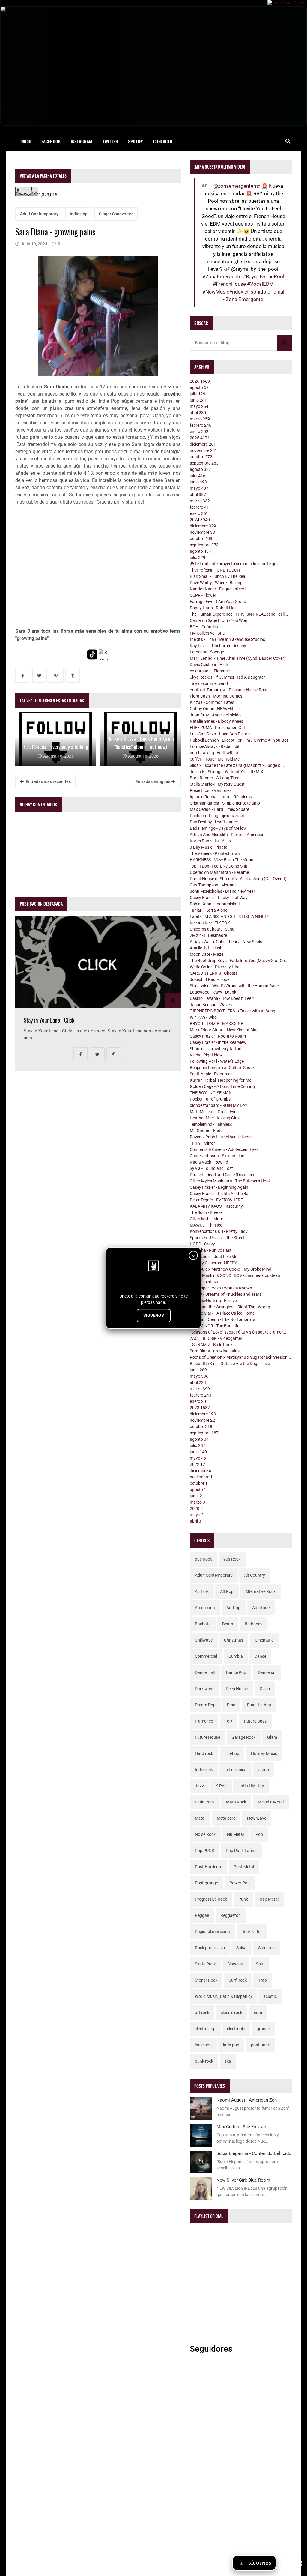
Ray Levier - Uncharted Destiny (218, 646)
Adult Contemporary (39, 214)
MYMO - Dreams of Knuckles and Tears (226, 1294)
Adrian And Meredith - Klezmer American (227, 835)
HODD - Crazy (202, 1244)
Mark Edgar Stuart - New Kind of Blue (224, 1030)
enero (199, 432)
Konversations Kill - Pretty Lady (219, 1231)
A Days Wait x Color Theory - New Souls (226, 942)
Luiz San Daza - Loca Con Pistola (220, 734)
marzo (200, 419)
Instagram (82, 141)
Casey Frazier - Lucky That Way (219, 898)
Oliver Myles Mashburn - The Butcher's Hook (230, 1181)
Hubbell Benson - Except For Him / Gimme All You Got (239, 740)
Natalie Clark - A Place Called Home (222, 1313)
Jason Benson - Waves (211, 1005)
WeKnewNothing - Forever (214, 1301)
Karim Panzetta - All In (210, 841)
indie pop (79, 214)
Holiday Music (264, 1753)
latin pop (231, 2045)
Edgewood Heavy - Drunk (213, 992)
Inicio (26, 141)
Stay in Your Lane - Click (49, 1020)
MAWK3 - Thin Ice (206, 1225)
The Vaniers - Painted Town (215, 853)
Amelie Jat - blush (206, 948)
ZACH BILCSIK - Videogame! (216, 1338)
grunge (263, 2029)
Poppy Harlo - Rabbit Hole (214, 608)
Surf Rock (238, 1980)
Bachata (203, 1624)
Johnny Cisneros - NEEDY (213, 1263)
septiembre (204, 463)
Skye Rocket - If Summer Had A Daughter (227, 677)
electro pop (205, 2029)
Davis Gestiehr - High (209, 665)
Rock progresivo (210, 1948)
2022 (197, 1464)
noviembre (204, 450)
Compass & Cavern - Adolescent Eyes (224, 1149)
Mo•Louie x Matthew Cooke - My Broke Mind (231, 1269)
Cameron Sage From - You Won (219, 620)
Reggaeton (231, 1915)
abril (198, 413)
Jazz (199, 1786)
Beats (228, 1624)
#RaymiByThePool (264, 276)
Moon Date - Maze (207, 954)
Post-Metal (244, 1867)
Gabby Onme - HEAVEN (211, 709)
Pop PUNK (205, 1851)
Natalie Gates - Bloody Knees (216, 721)
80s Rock (203, 1559)
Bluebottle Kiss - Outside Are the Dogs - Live (230, 1364)
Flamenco (204, 1721)
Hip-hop (232, 1753)
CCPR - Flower (203, 595)
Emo (231, 1705)
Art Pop (233, 1608)
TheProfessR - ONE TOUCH (215, 570)
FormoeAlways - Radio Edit (215, 746)
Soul (260, 1964)
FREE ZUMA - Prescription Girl (217, 728)
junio (198, 400)
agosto (199, 387)
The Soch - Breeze (206, 1212)
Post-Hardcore (209, 1867)
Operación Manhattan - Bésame (219, 872)
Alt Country (255, 1575)
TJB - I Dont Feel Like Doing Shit (219, 866)
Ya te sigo (290, 2563)
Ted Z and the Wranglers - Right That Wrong (230, 1307)
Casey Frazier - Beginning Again (219, 1187)
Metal (200, 1818)
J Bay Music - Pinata (209, 847)
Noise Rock (205, 1834)
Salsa (241, 1948)
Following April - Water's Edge (217, 1061)
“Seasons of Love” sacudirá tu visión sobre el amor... (238, 1332)
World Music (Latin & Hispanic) (223, 1996)
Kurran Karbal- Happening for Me (221, 1080)
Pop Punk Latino (241, 1851)
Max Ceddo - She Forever (241, 2127)
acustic (270, 1996)
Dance (260, 1656)
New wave (257, 1818)
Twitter (110, 141)
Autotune (261, 1608)
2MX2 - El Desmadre (208, 935)
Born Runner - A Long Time (215, 778)
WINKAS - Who (203, 1017)
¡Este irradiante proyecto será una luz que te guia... (237, 564)
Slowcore (236, 1964)
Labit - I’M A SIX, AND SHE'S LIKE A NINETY (230, 916)
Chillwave (204, 1640)
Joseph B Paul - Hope (210, 979)
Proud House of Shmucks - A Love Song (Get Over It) (238, 879)
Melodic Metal (271, 1802)
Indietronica (235, 1770)
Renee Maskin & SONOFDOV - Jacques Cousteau (235, 1275)
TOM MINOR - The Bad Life (215, 1326)
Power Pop (240, 1883)
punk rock (204, 2061)
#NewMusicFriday (223, 292)
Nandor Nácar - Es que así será (218, 589)
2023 (200, 1408)
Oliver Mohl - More (206, 1219)
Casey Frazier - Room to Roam (218, 1036)
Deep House (237, 1689)
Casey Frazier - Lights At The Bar (220, 1194)
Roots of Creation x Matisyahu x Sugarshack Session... (240, 1357)
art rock (202, 2013)
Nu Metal (235, 1834)
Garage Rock (243, 1737)
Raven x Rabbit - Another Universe (221, 1137)
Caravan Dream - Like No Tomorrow (223, 1319)
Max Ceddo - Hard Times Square (219, 809)
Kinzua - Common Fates (212, 702)
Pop (259, 1834)
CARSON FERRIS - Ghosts (214, 973)
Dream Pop (205, 1705)
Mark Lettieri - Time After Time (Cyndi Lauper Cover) (238, 658)
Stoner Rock (206, 1980)
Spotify (136, 141)
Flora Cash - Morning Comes (216, 696)
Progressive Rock (211, 1899)
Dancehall (267, 1672)
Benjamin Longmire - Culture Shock (222, 1068)
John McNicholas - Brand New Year (222, 891)
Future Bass (255, 1721)
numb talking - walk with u (214, 753)
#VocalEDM (260, 284)
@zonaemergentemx (237, 186)
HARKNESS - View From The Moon (222, 860)
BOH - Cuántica (204, 627)
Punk (243, 1899)
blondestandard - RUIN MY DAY (219, 1105)
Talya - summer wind (209, 683)
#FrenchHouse (229, 284)
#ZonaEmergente (222, 276)
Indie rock (204, 1770)
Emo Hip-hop (259, 1705)
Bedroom (253, 1624)
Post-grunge (206, 1883)
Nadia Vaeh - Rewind (209, 1162)
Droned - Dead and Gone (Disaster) (222, 1175)
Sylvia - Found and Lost (211, 1168)
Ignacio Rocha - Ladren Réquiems (221, 797)
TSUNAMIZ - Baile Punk (211, 1345)
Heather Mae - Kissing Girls (215, 1118)
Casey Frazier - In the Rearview (218, 1042)
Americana (205, 1608)
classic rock (231, 2013)
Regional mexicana (212, 1932)
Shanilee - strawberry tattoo (216, 1049)
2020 (196, 1508)
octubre (201, 457)
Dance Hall (205, 1672)
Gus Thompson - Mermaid (214, 885)
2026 (200, 381)
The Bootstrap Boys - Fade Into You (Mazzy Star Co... (239, 961)
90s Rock (232, 1559)
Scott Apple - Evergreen (211, 1074)
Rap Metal (269, 1899)
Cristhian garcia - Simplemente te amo (225, 803)
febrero (201, 425)
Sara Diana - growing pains (215, 1351)
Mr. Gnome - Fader (207, 1131)
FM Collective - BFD (207, 633)
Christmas (234, 1640)
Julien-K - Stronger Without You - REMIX (227, 772)
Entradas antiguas (153, 781)
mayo (199, 406)
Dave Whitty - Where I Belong (216, 583)
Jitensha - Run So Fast (211, 1250)
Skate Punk (205, 1964)
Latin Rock (205, 1802)
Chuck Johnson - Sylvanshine (217, 1156)
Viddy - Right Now (206, 1055)
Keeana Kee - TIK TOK (210, 923)
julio (198, 394)
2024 (200, 520)
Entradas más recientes (48, 781)
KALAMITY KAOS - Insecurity (216, 1206)
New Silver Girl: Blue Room (243, 2180)
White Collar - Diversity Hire (215, 967)
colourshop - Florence (210, 671)
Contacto (163, 141)
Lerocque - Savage (207, 652)
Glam (272, 1737)
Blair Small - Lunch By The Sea (218, 576)
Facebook (51, 141)
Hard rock (204, 1753)
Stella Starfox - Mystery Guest (217, 784)
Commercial (206, 1656)
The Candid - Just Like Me (213, 1257)
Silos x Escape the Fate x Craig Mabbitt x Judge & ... (237, 765)
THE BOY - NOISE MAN (211, 1093)
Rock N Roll (252, 1932)
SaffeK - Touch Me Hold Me (215, 759)
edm (258, 2013)
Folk (228, 1721)
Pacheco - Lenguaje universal (217, 816)
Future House (207, 1737)
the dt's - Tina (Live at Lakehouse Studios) (228, 639)
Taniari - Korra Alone (209, 910)
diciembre (203, 444)
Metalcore (226, 1818)
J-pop (264, 1770)
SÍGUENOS (154, 1315)
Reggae (202, 1915)
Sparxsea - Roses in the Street (217, 1238)
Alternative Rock (260, 1591)
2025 (200, 438)
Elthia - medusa (204, 1282)
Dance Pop (236, 1672)
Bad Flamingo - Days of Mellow (218, 828)
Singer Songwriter (116, 214)
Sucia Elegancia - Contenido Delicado (254, 2153)
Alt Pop (227, 1591)
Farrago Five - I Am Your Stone (218, 602)
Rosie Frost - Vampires (211, 790)
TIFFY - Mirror (202, 1143)
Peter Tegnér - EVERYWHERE (216, 1200)
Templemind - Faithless (211, 1124)
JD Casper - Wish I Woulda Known (221, 1288)
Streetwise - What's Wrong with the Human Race (234, 986)
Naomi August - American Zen (247, 2100)
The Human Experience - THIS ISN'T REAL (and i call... (239, 614)
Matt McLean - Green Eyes (214, 1112)
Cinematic (264, 1640)
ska (228, 2061)
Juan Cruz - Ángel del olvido (215, 715)
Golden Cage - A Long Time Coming (222, 1086)
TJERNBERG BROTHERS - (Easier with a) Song (232, 1011)
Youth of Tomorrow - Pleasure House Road (229, 690)
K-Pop (221, 1786)
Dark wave (205, 1689)
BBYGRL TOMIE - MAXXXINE (216, 1024)
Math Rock (236, 1802)
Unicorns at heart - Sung (212, 929)
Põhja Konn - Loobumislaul (215, 904)
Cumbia (236, 1656)
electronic (236, 2029)
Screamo (266, 1948)
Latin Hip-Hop (251, 1786)
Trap (263, 1980)
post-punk (260, 2045)
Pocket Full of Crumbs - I (212, 1099)
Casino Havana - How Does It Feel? (222, 998)
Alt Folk (202, 1591)
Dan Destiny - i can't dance (214, 822)
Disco (265, 1689)
